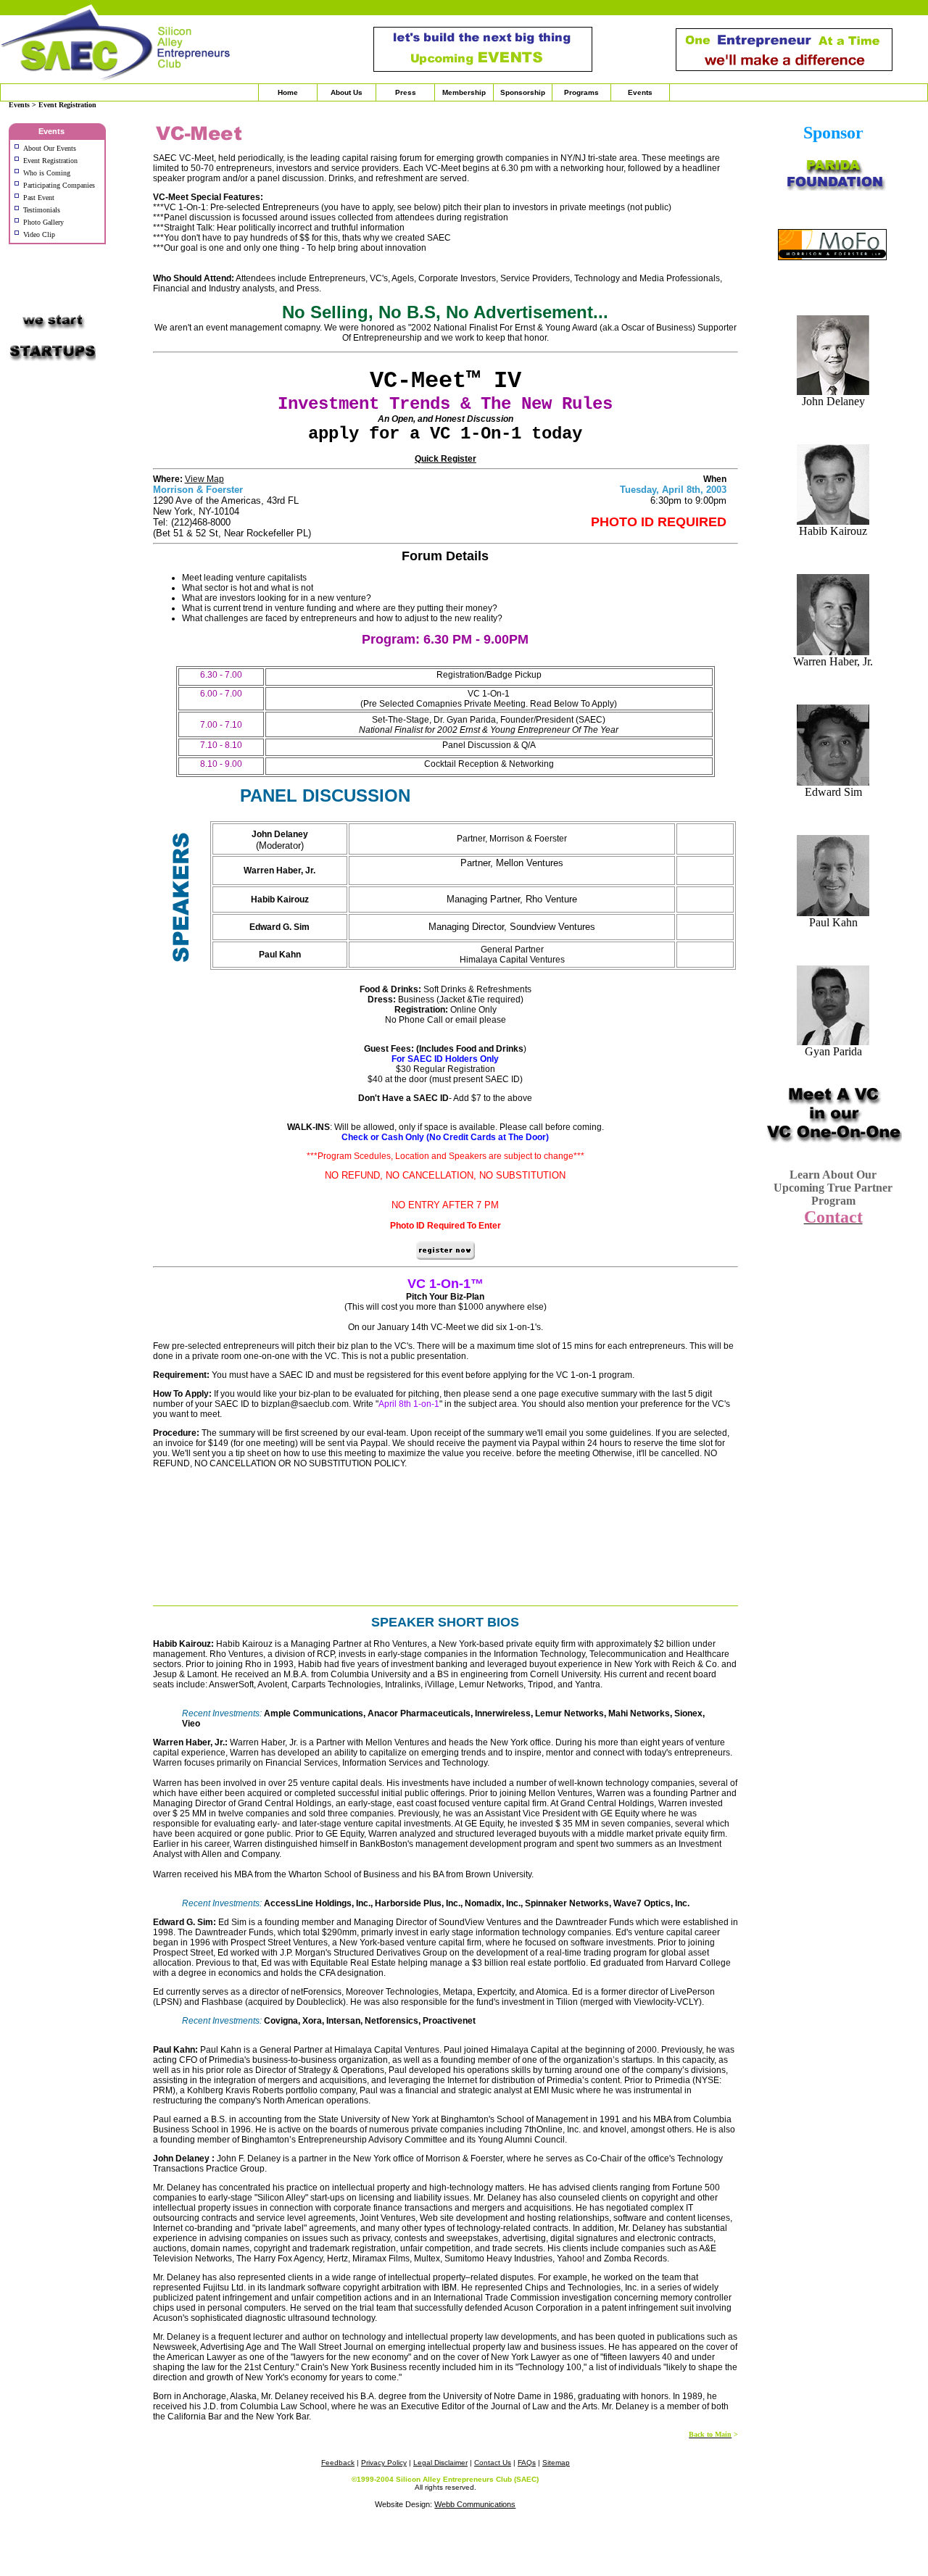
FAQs (527, 2463)
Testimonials (42, 210)
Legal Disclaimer (440, 2463)
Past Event (40, 198)
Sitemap (556, 2463)
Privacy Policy (384, 2463)
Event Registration (50, 161)
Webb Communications (475, 2504)
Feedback (338, 2463)
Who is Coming (47, 173)
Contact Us (493, 2463)
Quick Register (446, 459)
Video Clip (40, 234)
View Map (204, 479)
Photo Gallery (43, 222)
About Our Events (50, 148)
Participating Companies (59, 185)
